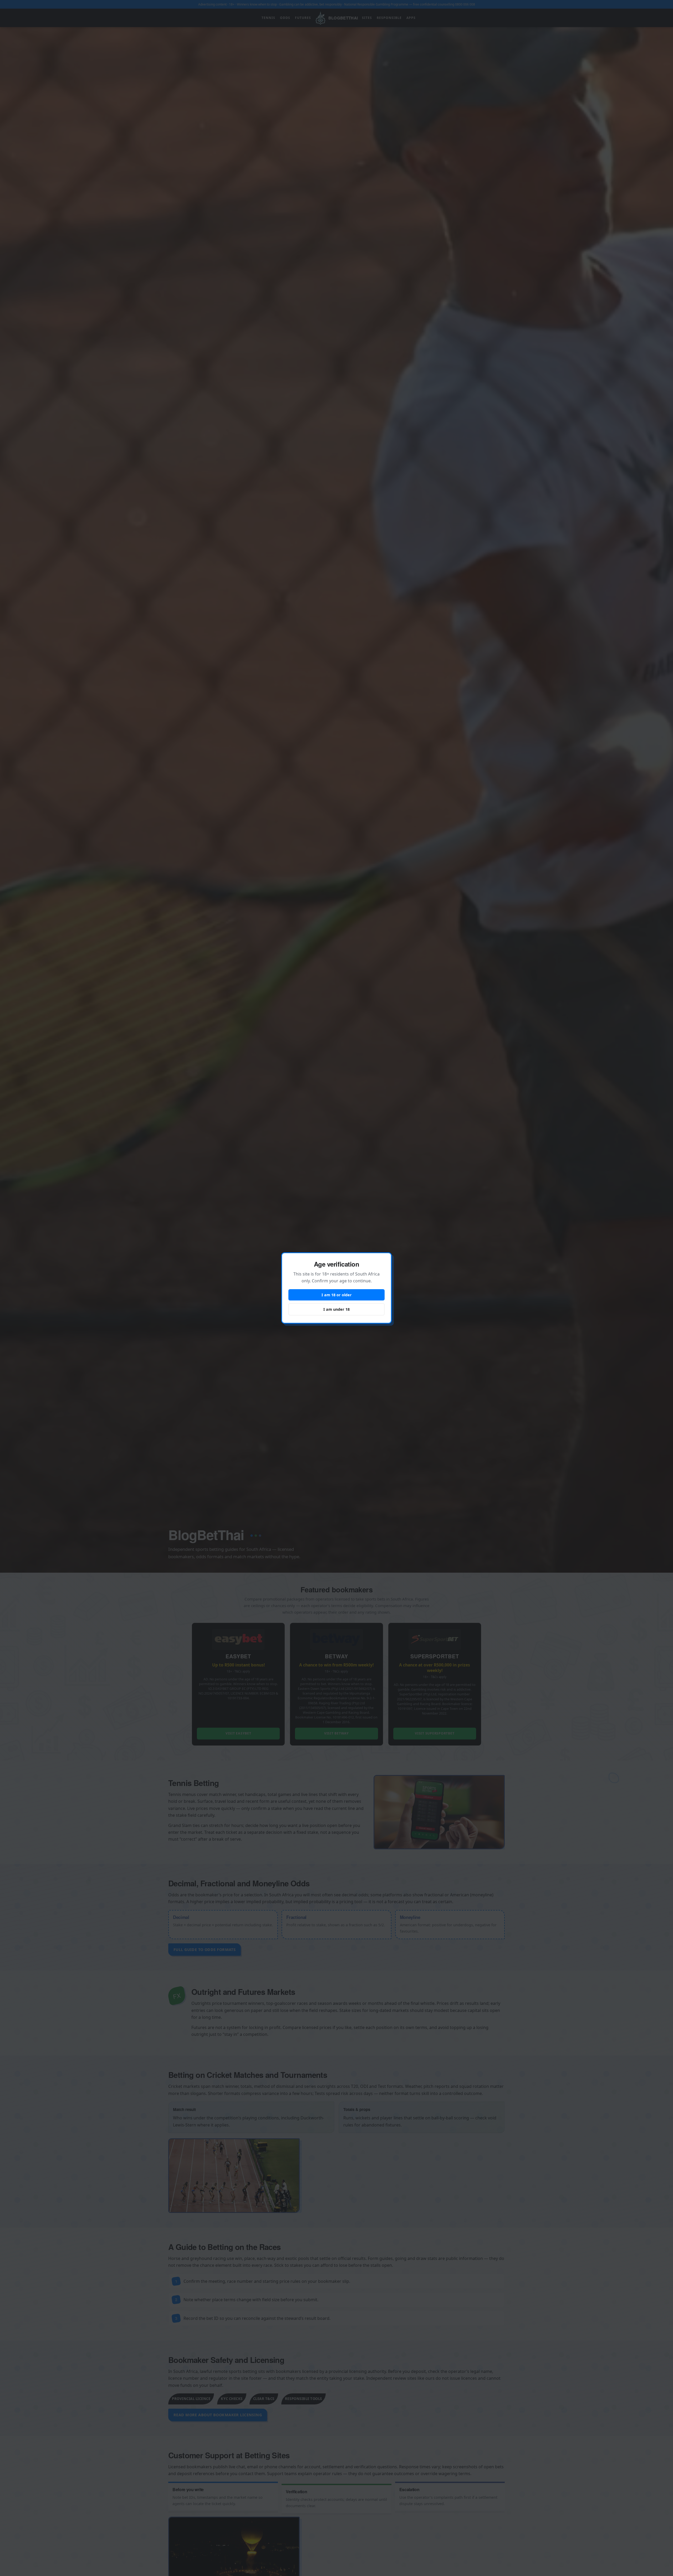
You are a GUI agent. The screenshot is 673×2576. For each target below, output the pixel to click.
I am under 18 (336, 1309)
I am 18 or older (337, 1295)
